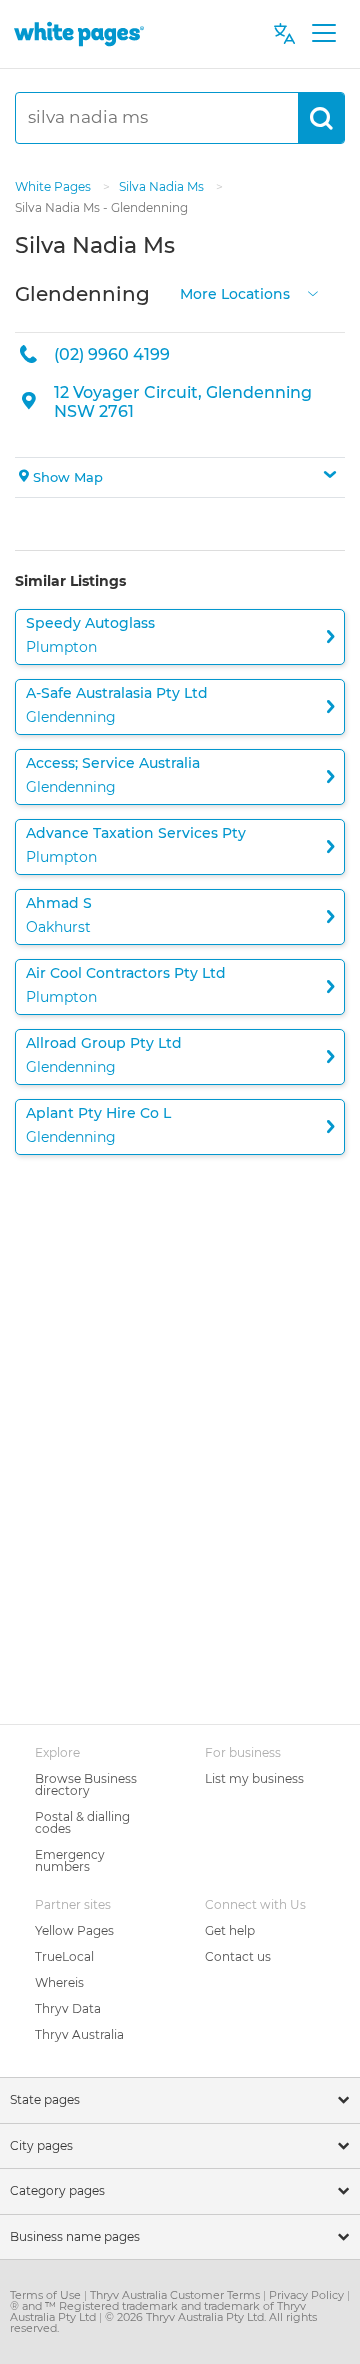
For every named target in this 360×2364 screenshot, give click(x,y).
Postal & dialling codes (82, 1822)
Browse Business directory (86, 1784)
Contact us (238, 1956)
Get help (230, 1930)
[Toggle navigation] (323, 34)
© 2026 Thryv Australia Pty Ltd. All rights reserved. (163, 2322)
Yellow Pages (74, 1930)
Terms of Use (47, 2295)
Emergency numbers (70, 1860)
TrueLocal (64, 1956)
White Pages (54, 186)
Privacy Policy (308, 2295)
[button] (180, 478)
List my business (254, 1778)
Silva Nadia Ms (163, 186)
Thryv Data (68, 2008)
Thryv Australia (79, 2034)
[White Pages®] (79, 33)
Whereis (59, 1982)
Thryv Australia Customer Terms (176, 2295)
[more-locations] (313, 291)
